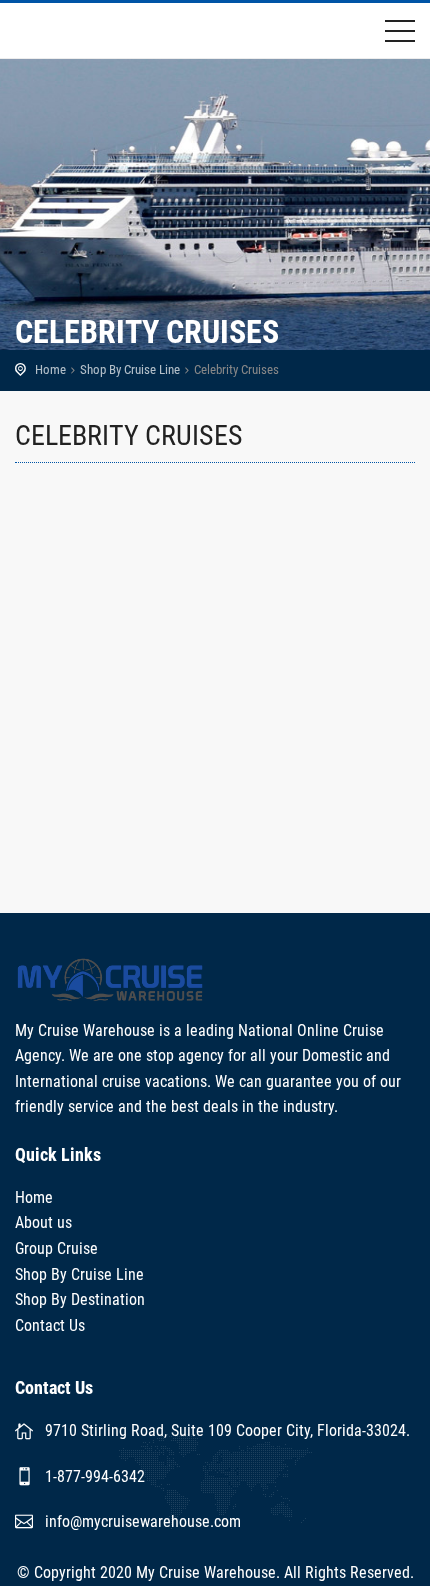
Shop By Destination (80, 1299)
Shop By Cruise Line (130, 369)
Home (50, 369)
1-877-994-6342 (95, 1476)
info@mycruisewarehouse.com (143, 1521)
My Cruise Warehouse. (208, 1572)
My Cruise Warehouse (85, 30)
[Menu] (400, 35)
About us (43, 1222)
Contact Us (50, 1325)
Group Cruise (56, 1248)
